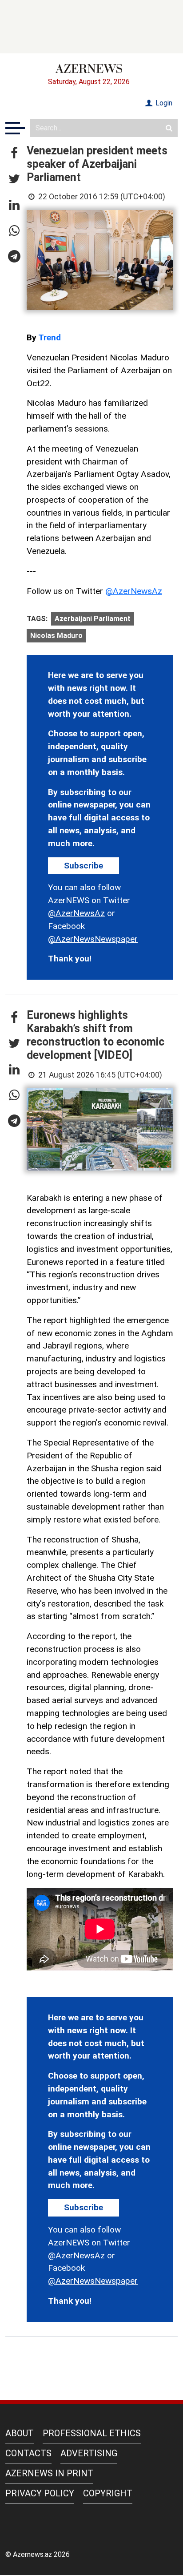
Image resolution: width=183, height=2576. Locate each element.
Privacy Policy (40, 2493)
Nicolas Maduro (56, 636)
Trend (50, 337)
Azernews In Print (49, 2473)
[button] (14, 153)
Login (163, 103)
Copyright (108, 2493)
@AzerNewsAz (134, 591)
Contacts (28, 2453)
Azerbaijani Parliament (93, 619)
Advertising (89, 2453)
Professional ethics (92, 2433)
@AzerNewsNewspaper (93, 939)
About (20, 2433)
